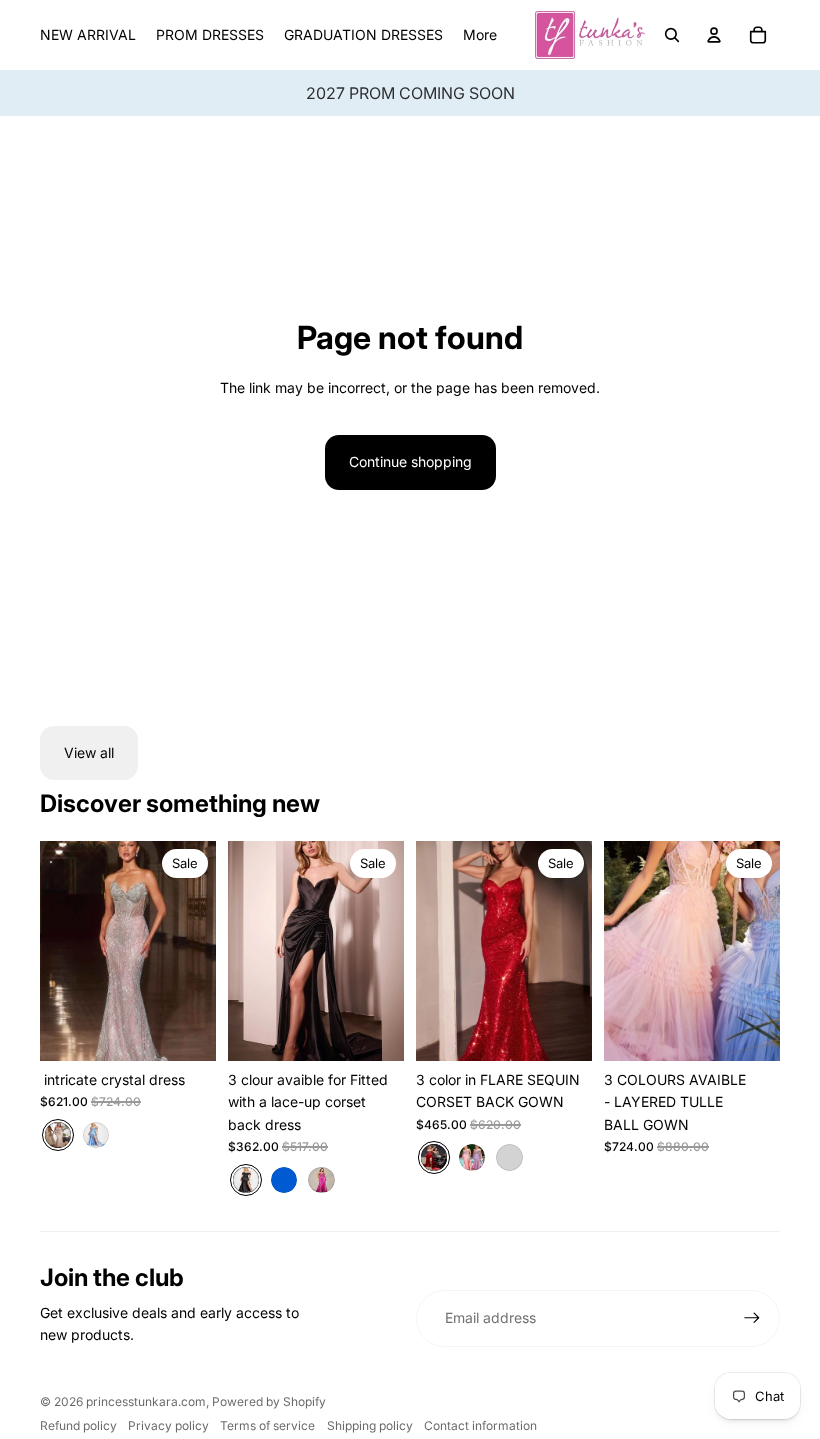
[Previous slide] (55, 951)
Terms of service (267, 1425)
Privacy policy (168, 1425)
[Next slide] (200, 951)
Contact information (480, 1425)
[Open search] (672, 35)
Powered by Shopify (269, 1401)
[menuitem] (480, 35)
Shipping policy (370, 1425)
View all (89, 752)
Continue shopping (410, 461)
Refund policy (78, 1425)
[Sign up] (752, 1318)
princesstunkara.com (146, 1401)
